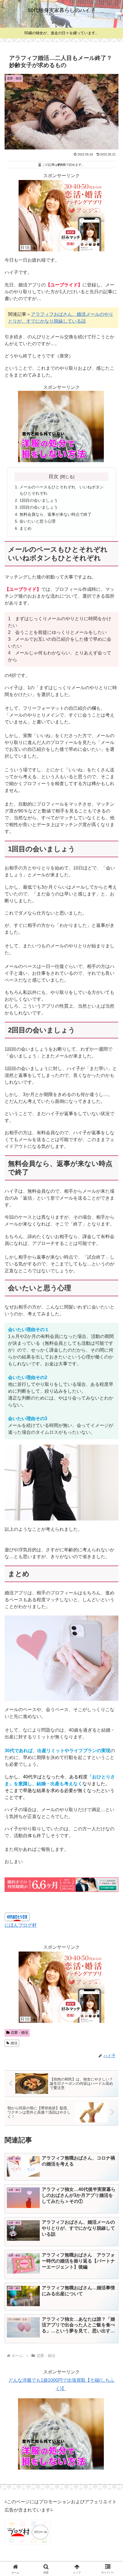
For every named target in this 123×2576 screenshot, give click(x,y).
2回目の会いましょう (39, 507)
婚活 (14, 2043)
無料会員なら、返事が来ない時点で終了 (55, 514)
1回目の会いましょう (39, 500)
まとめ (25, 528)
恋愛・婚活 (19, 2033)
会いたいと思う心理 (37, 521)
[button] (111, 1426)
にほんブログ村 (21, 1925)
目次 (53, 476)
